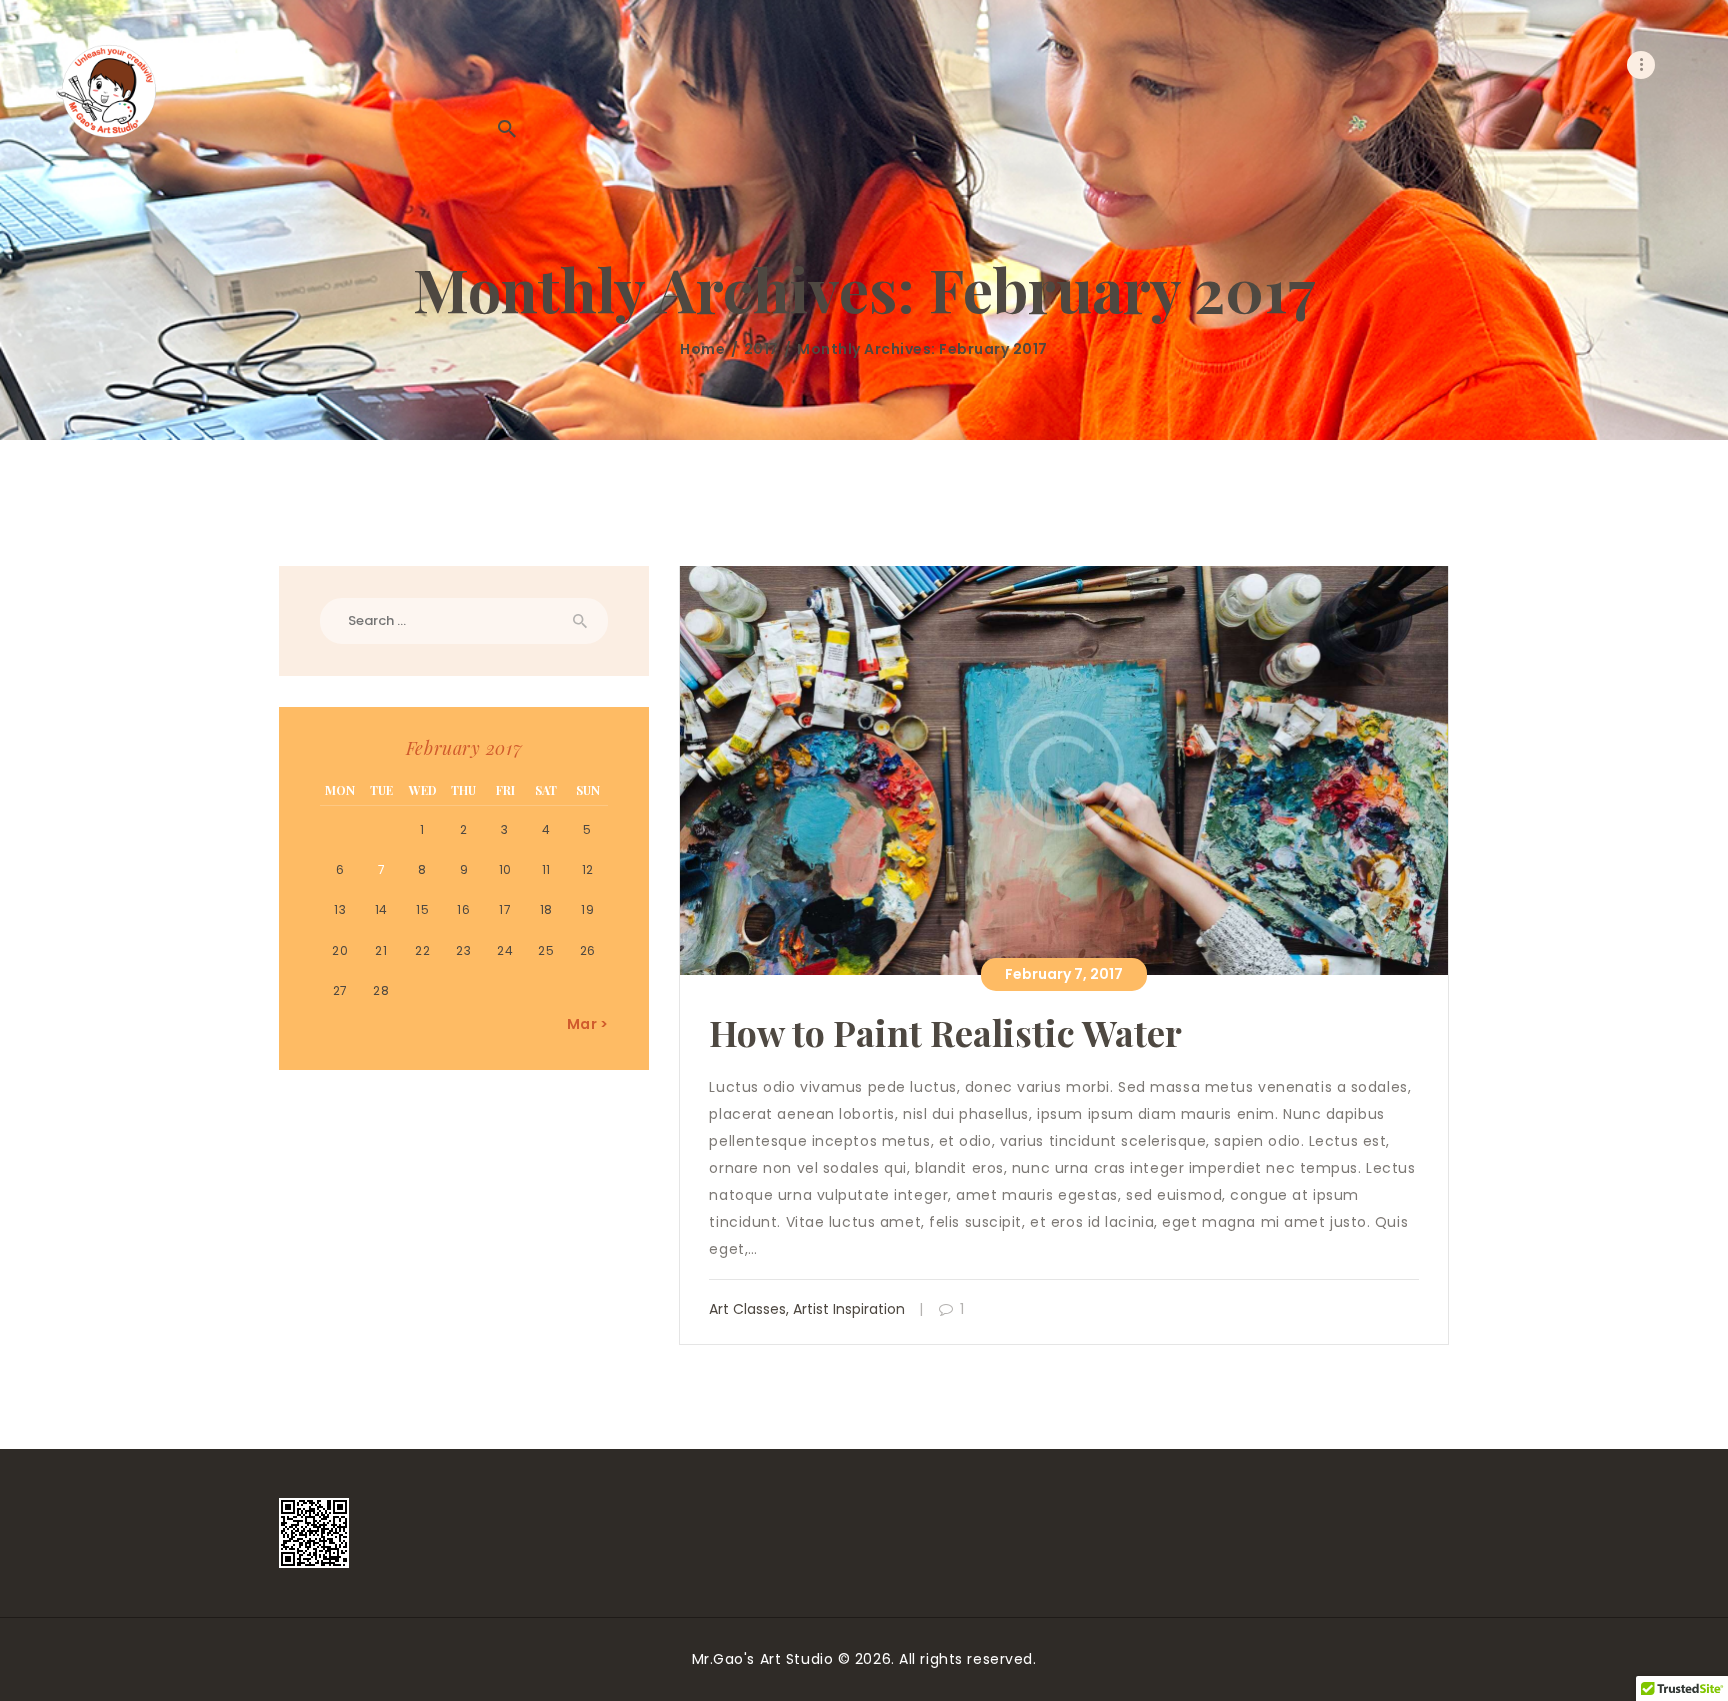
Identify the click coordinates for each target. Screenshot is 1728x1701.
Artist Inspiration (849, 1309)
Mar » (588, 1024)
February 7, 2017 (1064, 974)
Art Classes (747, 1309)
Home (702, 349)
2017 (761, 349)
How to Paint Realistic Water (945, 1032)
